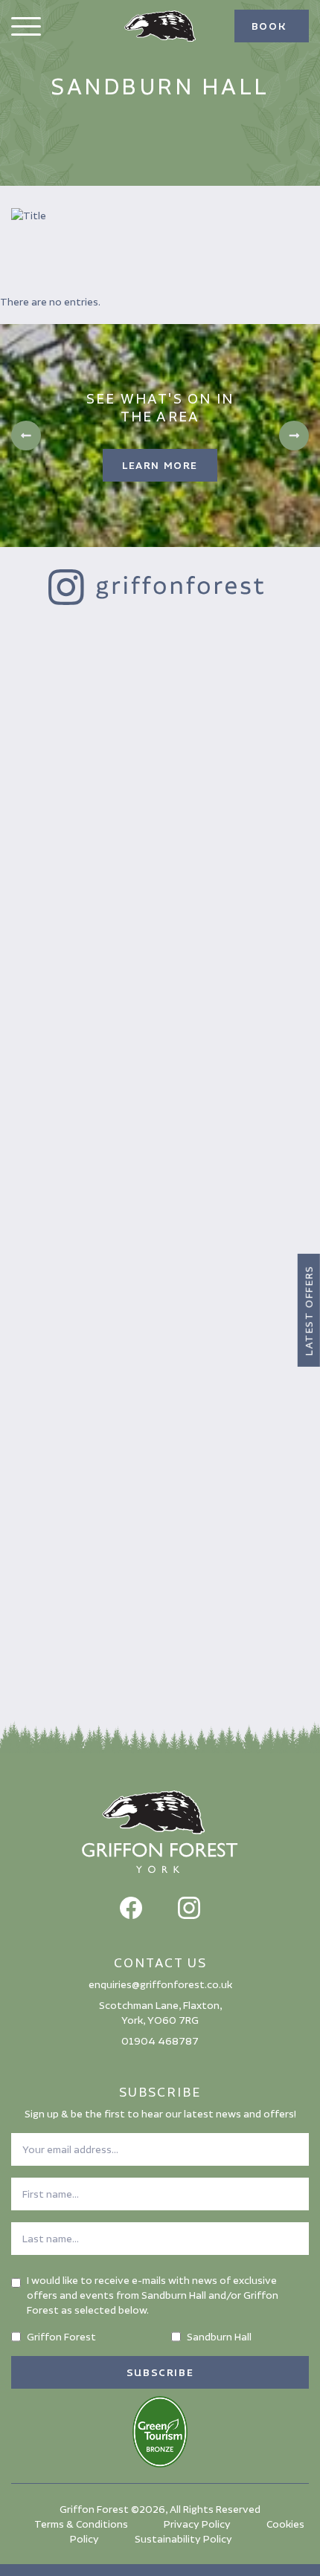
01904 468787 (160, 2041)
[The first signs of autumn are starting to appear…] (160, 733)
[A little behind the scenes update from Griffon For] (160, 907)
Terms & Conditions (81, 2524)
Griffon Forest (61, 2337)
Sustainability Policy (183, 2539)
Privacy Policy (197, 2524)
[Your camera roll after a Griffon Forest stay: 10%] (160, 1428)
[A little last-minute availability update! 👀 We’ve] (160, 1081)
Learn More (160, 465)
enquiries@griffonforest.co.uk (160, 1984)
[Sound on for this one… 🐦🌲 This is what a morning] (160, 1255)
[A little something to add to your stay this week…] (160, 1602)
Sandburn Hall (219, 2337)
